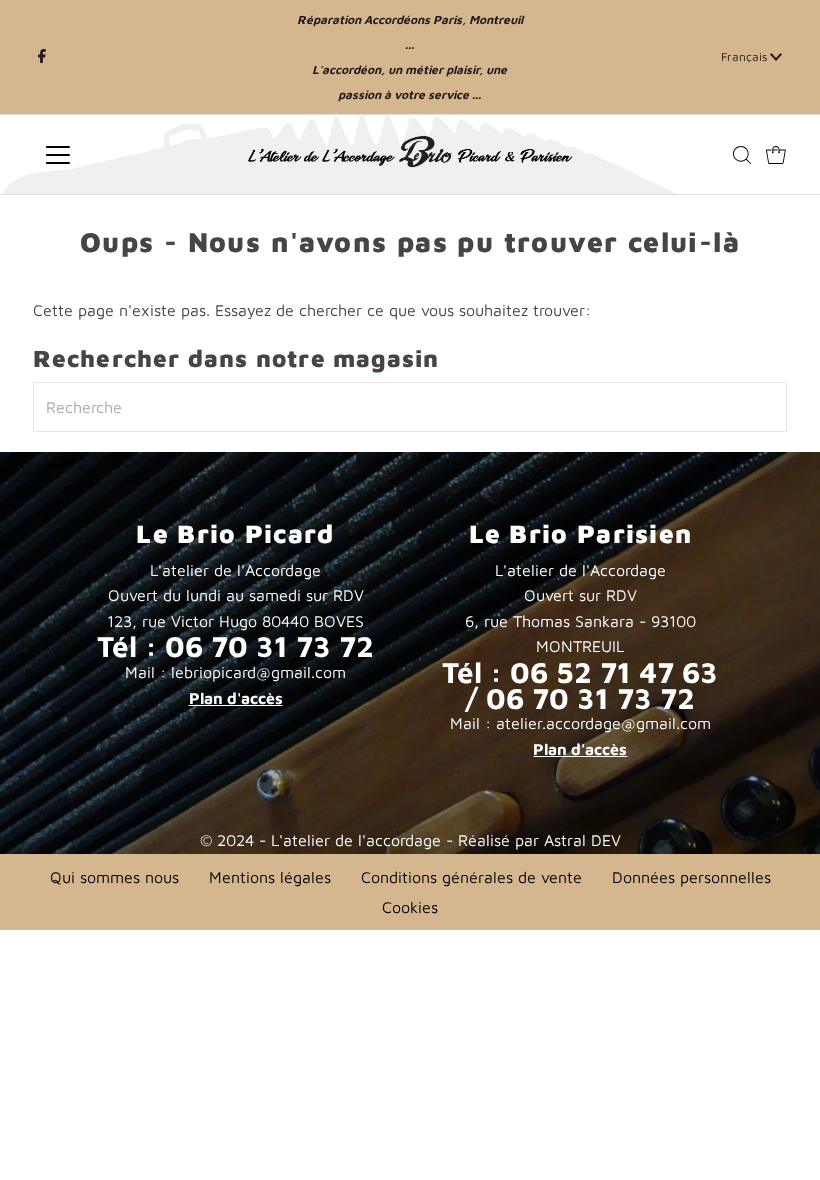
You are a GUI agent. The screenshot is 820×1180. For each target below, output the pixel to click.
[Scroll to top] (780, 1140)
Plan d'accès (236, 698)
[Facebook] (42, 57)
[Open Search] (742, 155)
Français (745, 56)
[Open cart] (776, 155)
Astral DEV (582, 840)
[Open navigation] (122, 155)
